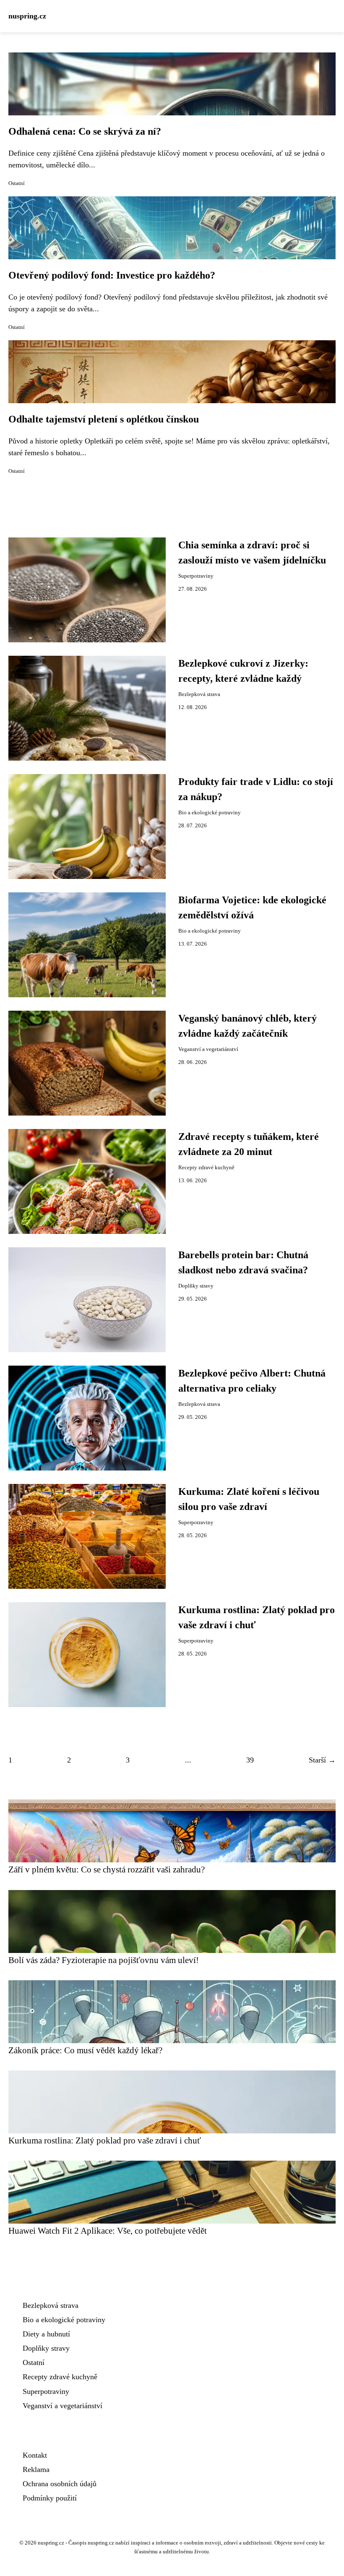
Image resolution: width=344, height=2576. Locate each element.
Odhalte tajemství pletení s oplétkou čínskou (104, 419)
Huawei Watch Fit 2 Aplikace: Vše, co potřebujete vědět (108, 2231)
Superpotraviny (196, 576)
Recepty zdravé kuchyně (206, 1168)
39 (250, 1760)
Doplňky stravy (196, 1286)
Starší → (322, 1760)
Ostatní (17, 183)
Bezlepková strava (199, 694)
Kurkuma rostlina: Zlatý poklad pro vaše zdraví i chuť (105, 2140)
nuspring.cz (27, 16)
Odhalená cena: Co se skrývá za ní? (85, 131)
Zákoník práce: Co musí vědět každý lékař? (85, 2050)
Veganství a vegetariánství (208, 1049)
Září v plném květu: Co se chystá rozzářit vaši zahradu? (107, 1869)
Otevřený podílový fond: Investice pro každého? (112, 275)
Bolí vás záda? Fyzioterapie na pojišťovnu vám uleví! (104, 1960)
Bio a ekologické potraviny (210, 813)
